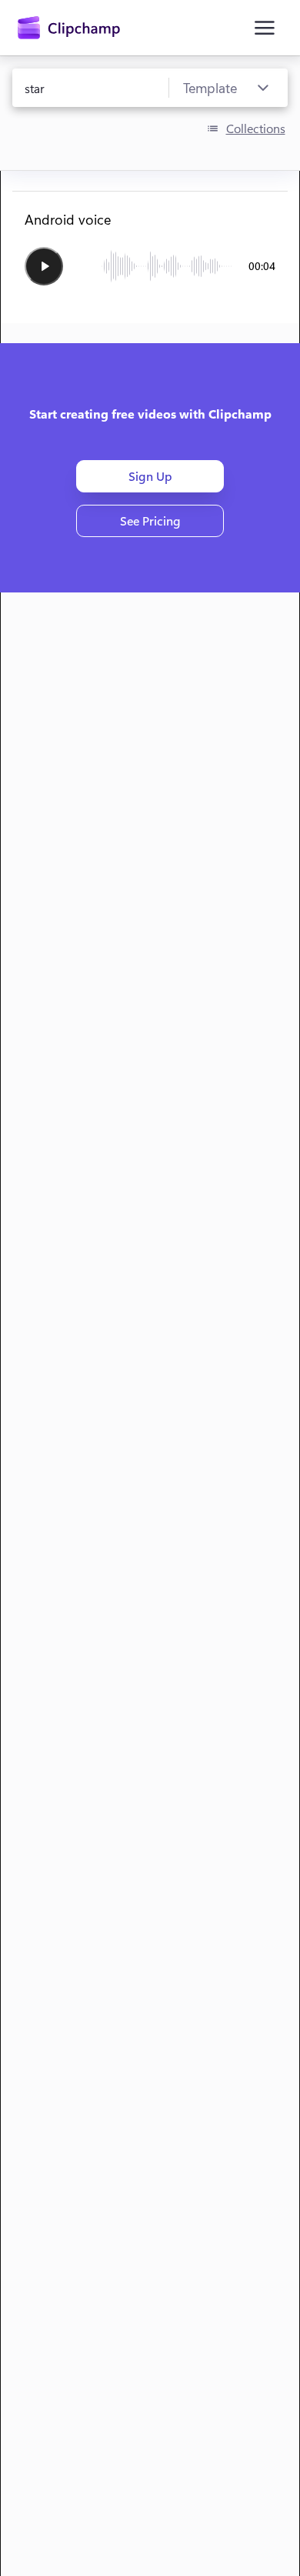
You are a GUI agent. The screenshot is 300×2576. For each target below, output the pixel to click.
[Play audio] (44, 266)
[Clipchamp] (69, 28)
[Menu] (265, 28)
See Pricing (150, 521)
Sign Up (150, 476)
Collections (256, 128)
